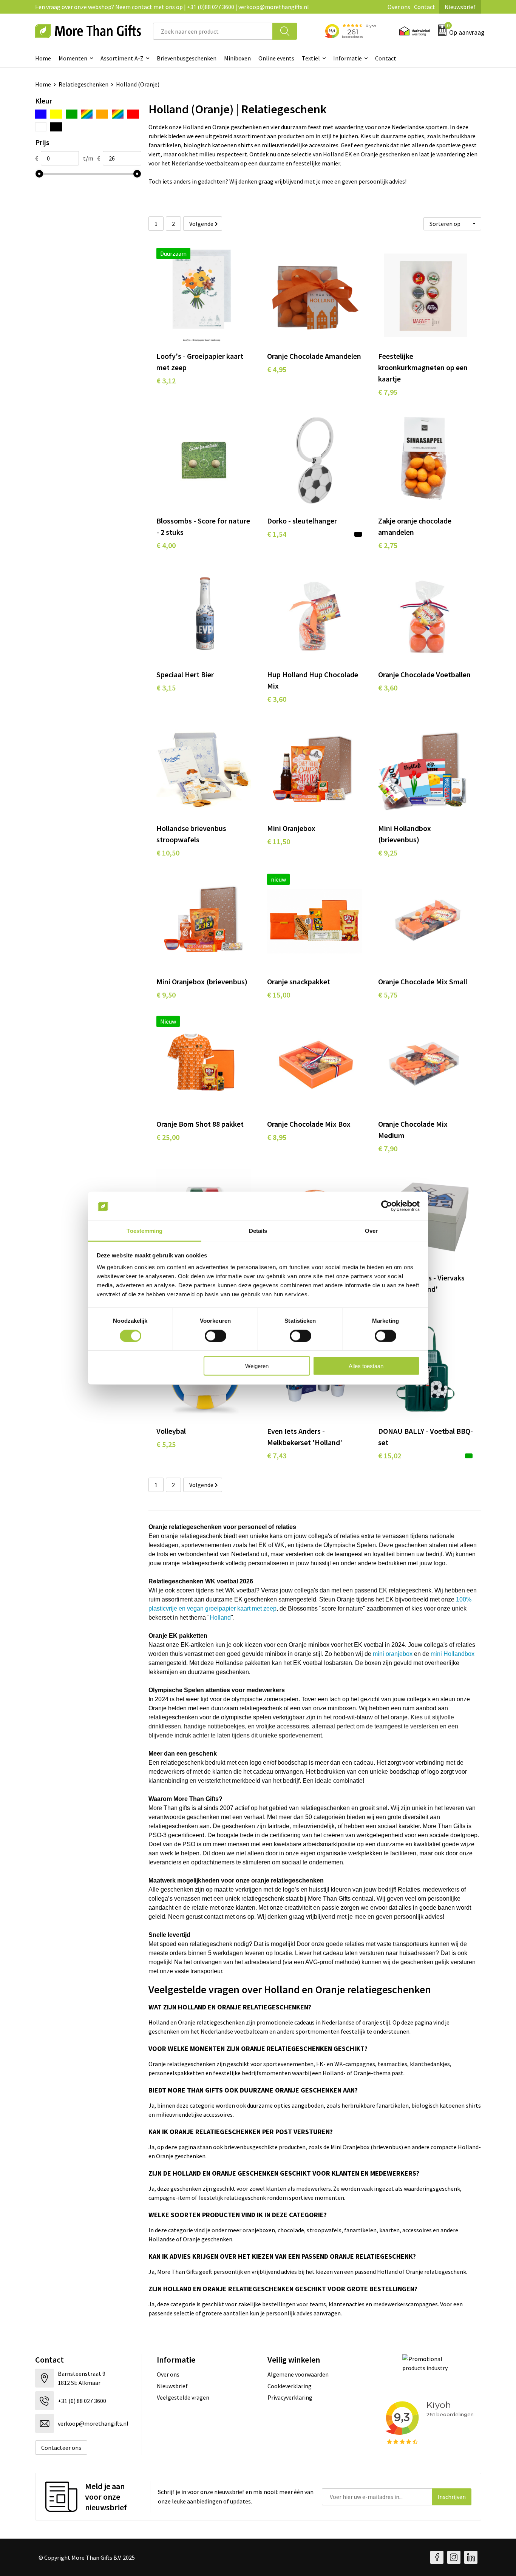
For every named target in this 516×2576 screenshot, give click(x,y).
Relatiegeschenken (83, 84)
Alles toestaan (366, 1366)
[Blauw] (41, 114)
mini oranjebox (393, 1654)
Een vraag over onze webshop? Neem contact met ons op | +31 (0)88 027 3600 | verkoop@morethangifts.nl (172, 7)
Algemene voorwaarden (298, 2374)
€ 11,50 (279, 841)
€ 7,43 (277, 1456)
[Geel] (56, 114)
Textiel (311, 58)
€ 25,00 (168, 1137)
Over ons (399, 7)
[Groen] (72, 114)
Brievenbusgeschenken (187, 58)
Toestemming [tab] (144, 1231)
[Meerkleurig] (87, 114)
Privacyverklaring (290, 2397)
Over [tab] (371, 1231)
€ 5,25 (166, 1444)
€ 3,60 (277, 699)
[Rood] (133, 114)
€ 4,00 (166, 545)
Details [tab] (258, 1231)
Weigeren (257, 1366)
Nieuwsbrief (460, 7)
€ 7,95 (388, 392)
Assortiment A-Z (122, 58)
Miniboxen (237, 58)
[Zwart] (56, 127)
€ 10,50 (168, 853)
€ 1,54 (277, 534)
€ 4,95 (277, 369)
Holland (220, 1618)
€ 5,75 (388, 995)
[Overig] (118, 114)
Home (43, 58)
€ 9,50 (166, 995)
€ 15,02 (390, 1456)
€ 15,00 (279, 995)
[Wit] (41, 127)
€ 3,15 (166, 688)
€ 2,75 (388, 545)
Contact (425, 7)
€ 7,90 (388, 1148)
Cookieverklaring (290, 2386)
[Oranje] (102, 114)
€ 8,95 (277, 1137)
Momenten (73, 58)
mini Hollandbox (453, 1654)
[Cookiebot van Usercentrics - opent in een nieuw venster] (387, 1206)
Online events (276, 58)
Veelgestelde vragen (183, 2397)
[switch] (216, 1336)
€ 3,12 (166, 381)
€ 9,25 (388, 853)
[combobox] (213, 31)
